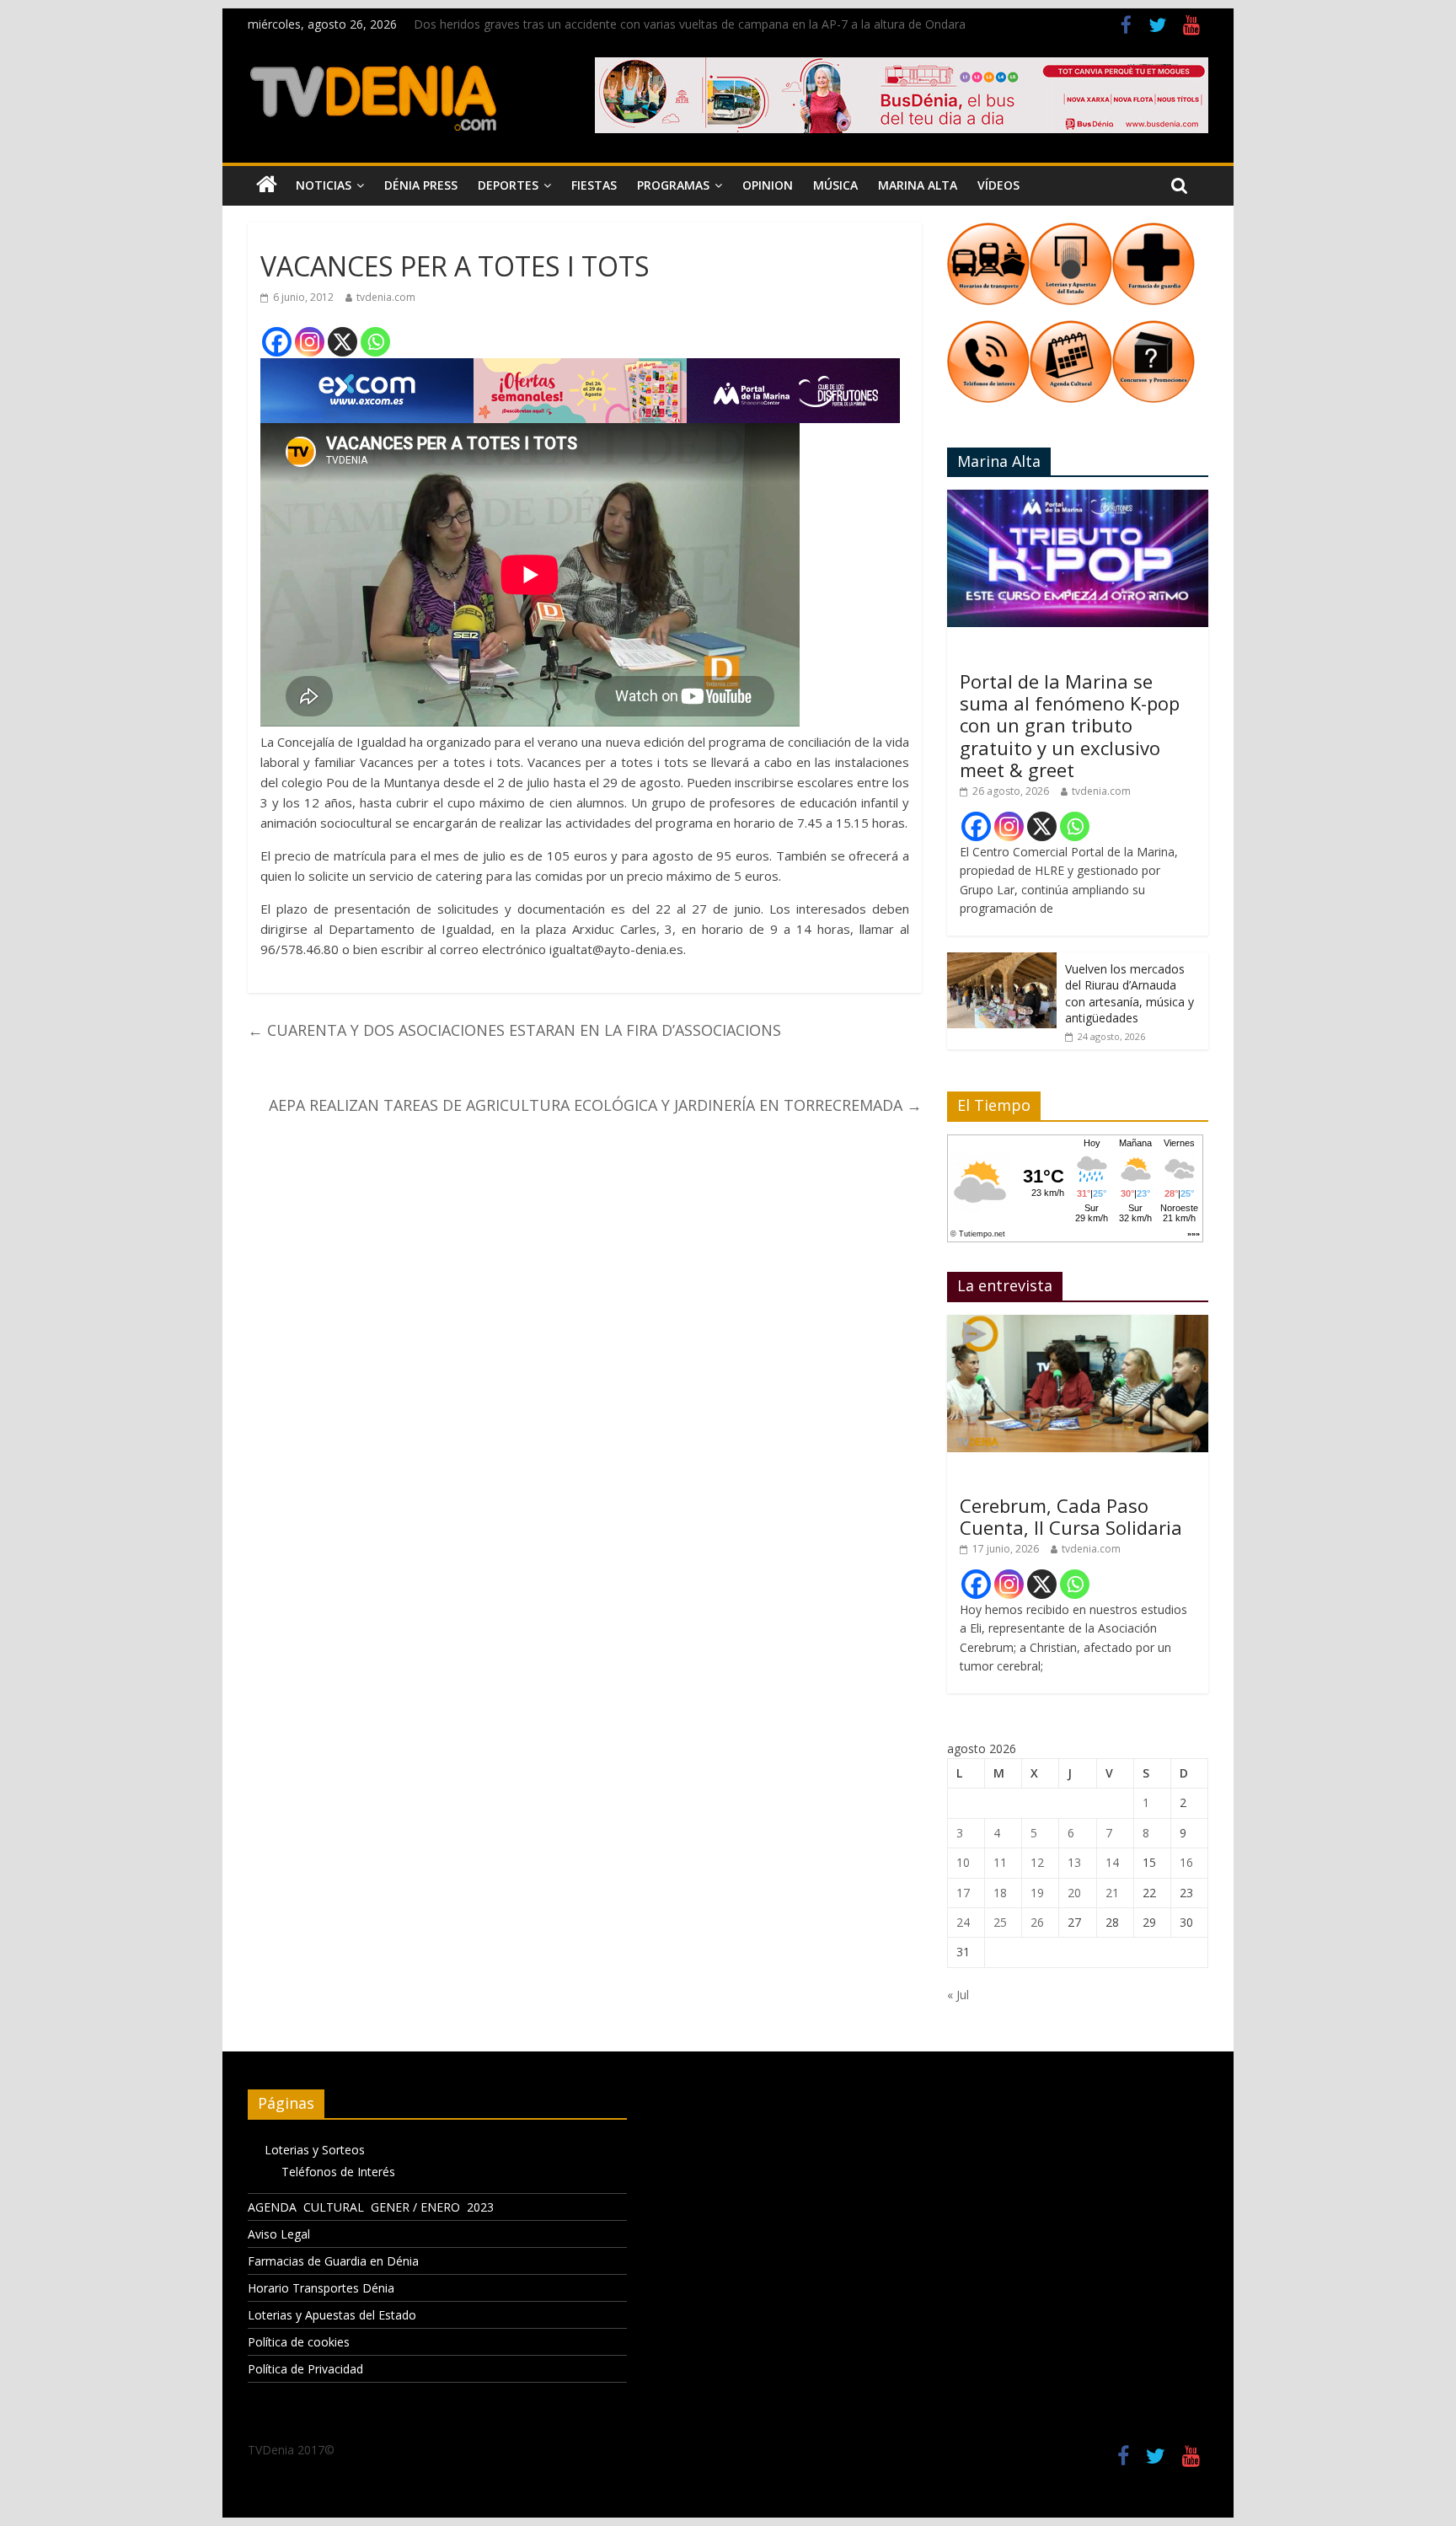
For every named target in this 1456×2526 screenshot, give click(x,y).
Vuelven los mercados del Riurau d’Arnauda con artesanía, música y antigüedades (1129, 994)
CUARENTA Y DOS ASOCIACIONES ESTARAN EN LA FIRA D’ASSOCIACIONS (514, 1030)
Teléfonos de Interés (338, 2172)
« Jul (958, 1995)
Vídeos (998, 185)
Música (835, 185)
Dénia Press (421, 185)
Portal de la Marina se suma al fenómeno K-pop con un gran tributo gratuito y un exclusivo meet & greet (1070, 726)
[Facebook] (277, 342)
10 (963, 1862)
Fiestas (594, 185)
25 (1000, 1922)
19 (1037, 1893)
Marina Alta (918, 185)
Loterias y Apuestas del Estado (332, 2315)
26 (1037, 1922)
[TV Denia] (267, 185)
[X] (343, 342)
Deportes (508, 185)
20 (1074, 1893)
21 (1112, 1893)
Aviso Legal (279, 2234)
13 (1074, 1862)
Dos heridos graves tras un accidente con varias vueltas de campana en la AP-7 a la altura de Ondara (690, 24)
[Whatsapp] (375, 342)
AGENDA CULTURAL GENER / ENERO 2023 (371, 2207)
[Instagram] (310, 342)
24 (963, 1922)
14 (1112, 1862)
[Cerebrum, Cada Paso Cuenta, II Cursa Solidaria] (1078, 1324)
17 (963, 1893)
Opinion (768, 185)
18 (1000, 1893)
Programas (673, 185)
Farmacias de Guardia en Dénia (333, 2261)
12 (1037, 1862)
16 (1186, 1862)
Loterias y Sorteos (315, 2150)
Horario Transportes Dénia (321, 2288)
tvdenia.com (386, 297)
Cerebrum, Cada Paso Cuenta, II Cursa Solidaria (1071, 1516)
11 (1000, 1862)
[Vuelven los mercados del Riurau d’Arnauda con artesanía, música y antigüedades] (1002, 961)
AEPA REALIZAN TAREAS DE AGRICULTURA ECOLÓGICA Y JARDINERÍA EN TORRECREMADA (595, 1105)
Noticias (324, 185)
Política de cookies (299, 2342)
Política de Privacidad (305, 2369)
